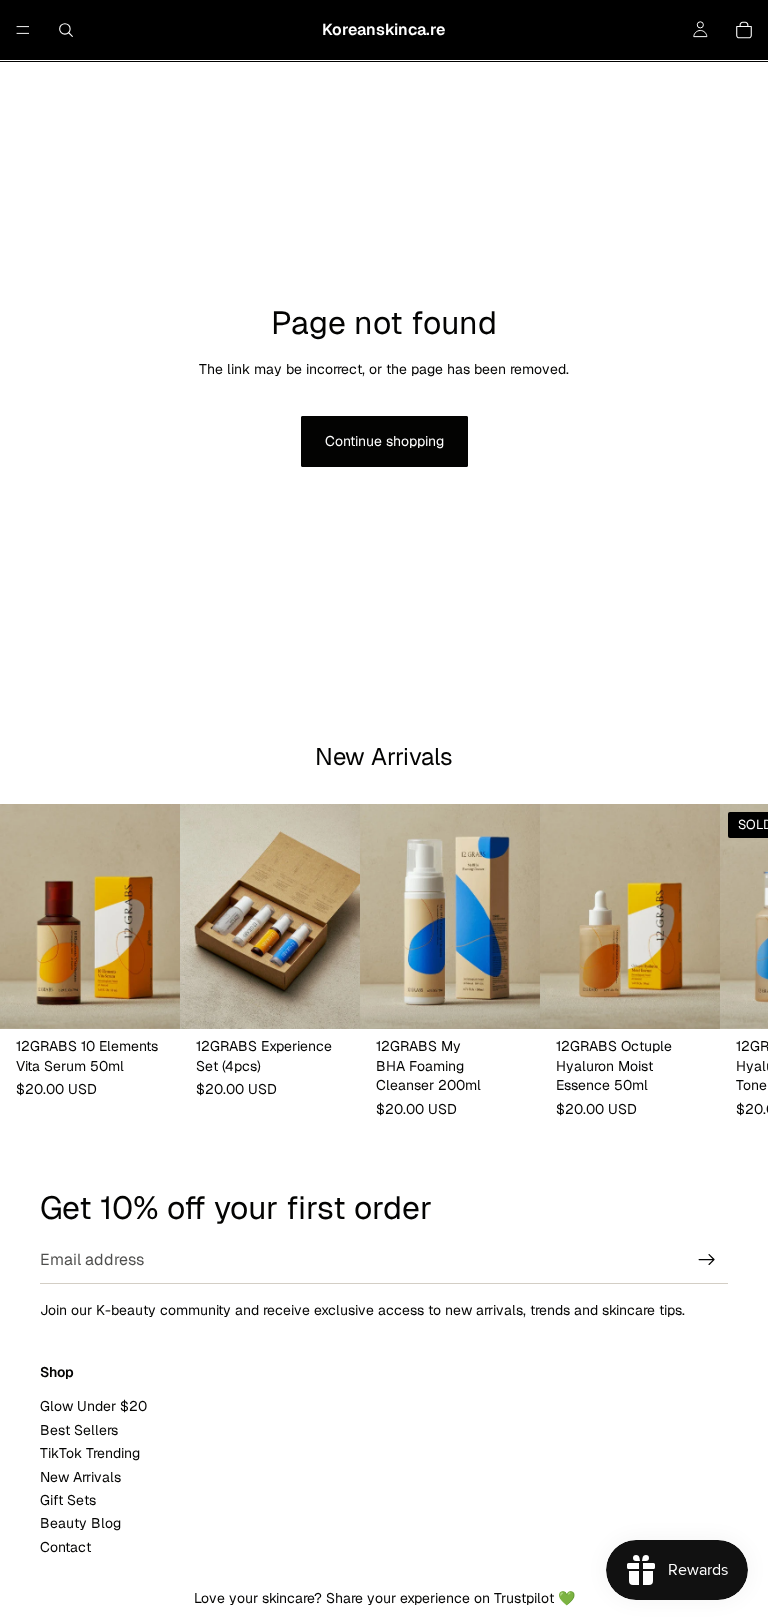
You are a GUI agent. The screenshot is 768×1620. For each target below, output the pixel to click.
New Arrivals (80, 1477)
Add (166, 997)
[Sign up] (707, 1260)
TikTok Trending (90, 1453)
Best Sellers (79, 1430)
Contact (65, 1547)
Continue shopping (384, 441)
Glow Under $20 (93, 1407)
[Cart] (744, 30)
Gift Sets (68, 1500)
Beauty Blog (80, 1524)
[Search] (66, 30)
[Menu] (23, 30)
